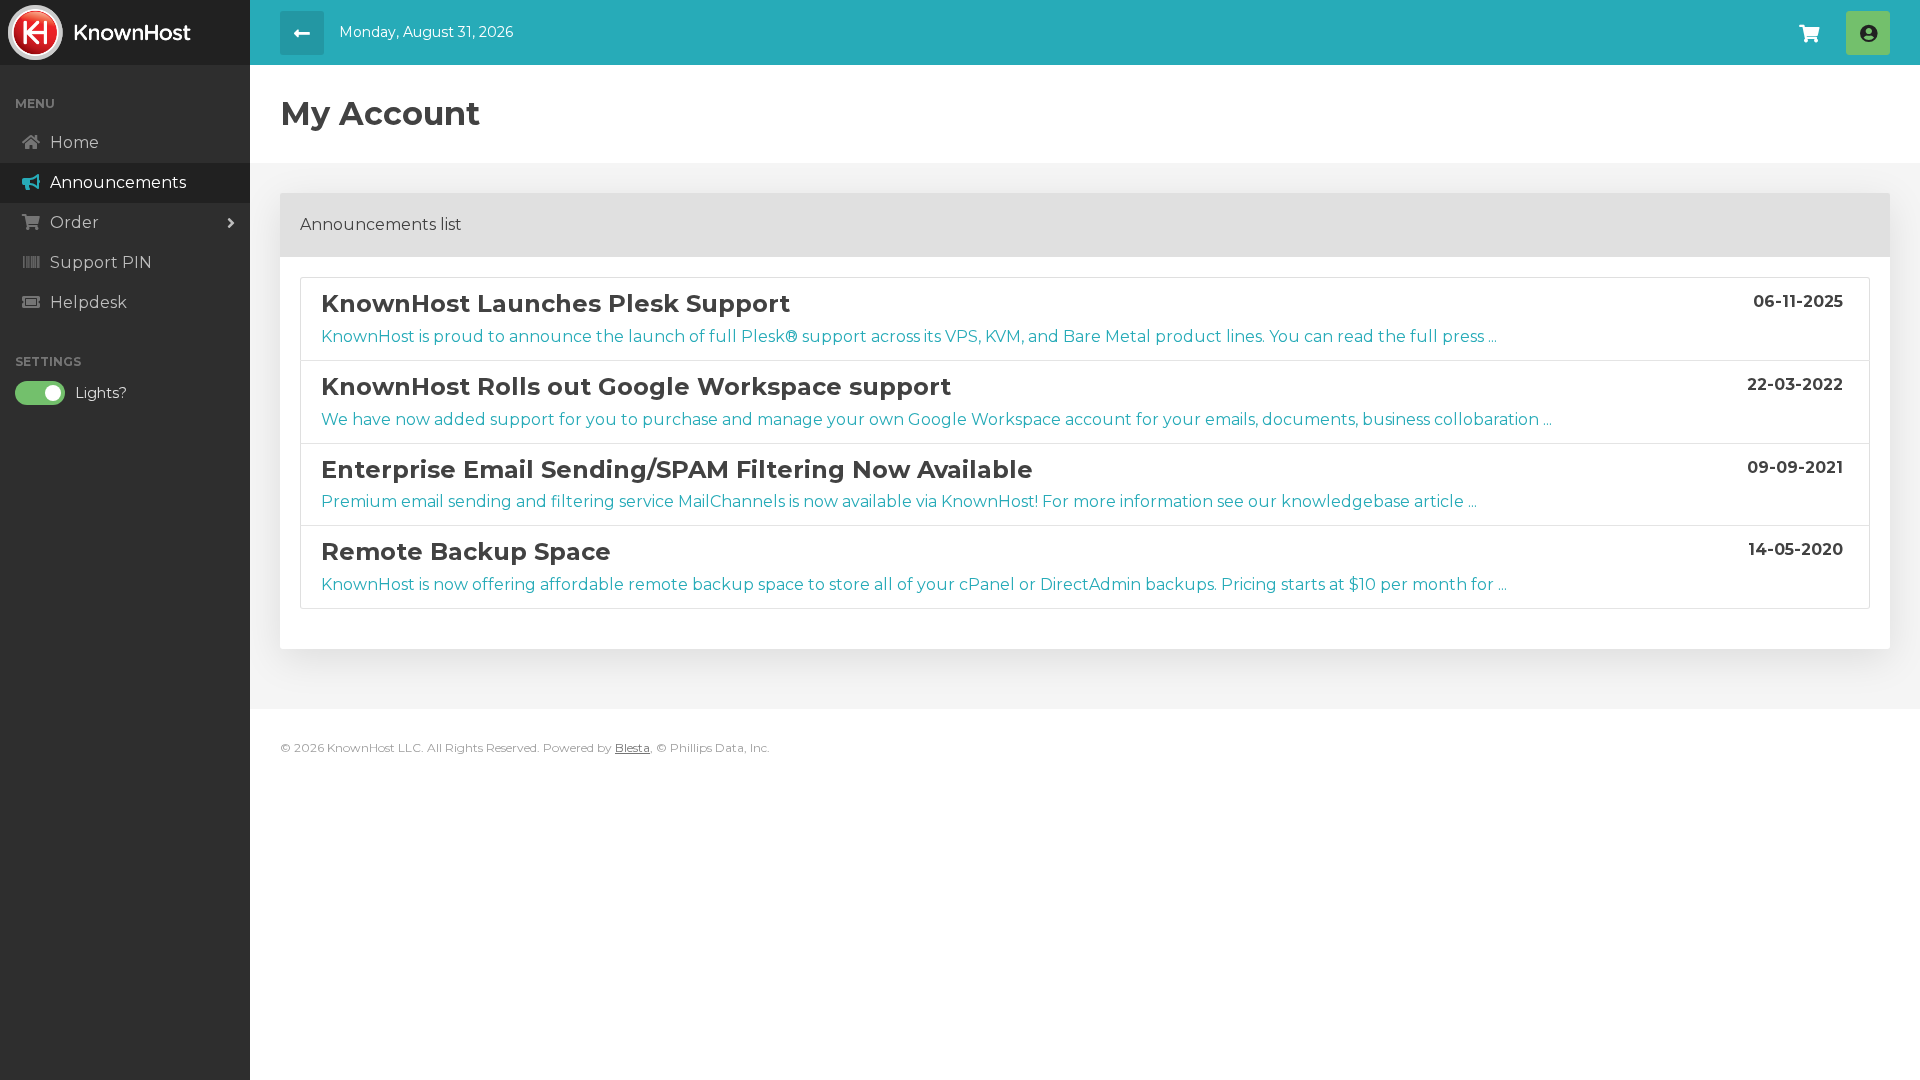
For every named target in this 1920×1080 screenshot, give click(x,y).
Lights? (101, 393)
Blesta (632, 747)
